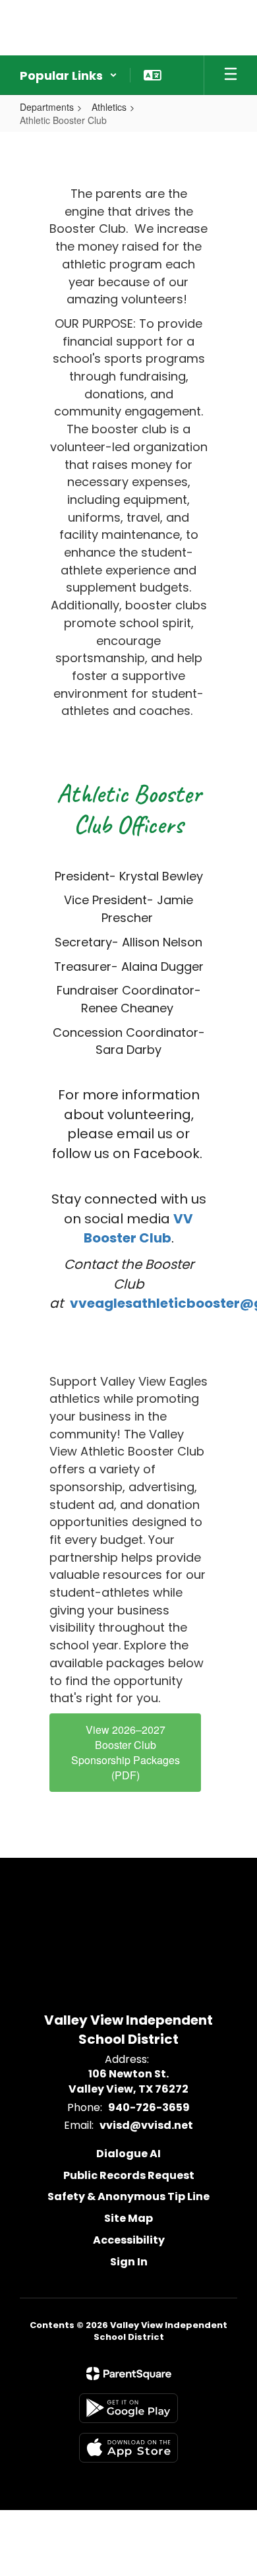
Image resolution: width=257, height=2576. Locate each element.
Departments (47, 107)
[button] (69, 75)
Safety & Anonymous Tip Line (128, 2196)
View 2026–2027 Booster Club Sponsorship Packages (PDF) (126, 1752)
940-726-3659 (149, 2107)
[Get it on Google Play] (128, 2408)
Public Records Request (129, 2175)
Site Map (128, 2218)
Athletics (109, 107)
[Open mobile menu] (231, 75)
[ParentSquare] (129, 2374)
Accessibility (129, 2240)
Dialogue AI (128, 2154)
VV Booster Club (139, 1229)
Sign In (129, 2262)
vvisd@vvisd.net (146, 2125)
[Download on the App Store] (128, 2448)
